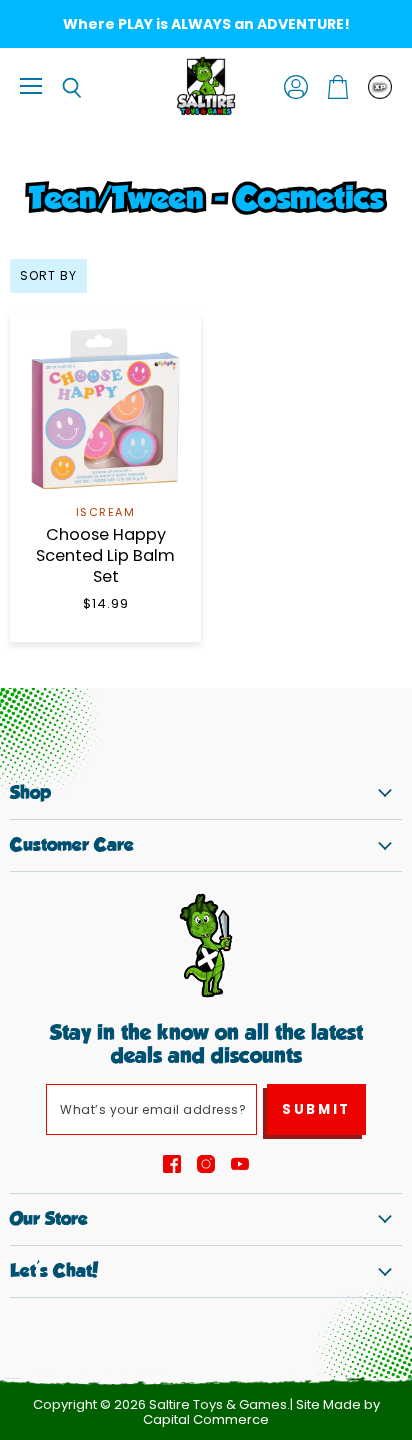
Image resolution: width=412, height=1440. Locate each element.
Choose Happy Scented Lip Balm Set (105, 556)
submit (316, 1109)
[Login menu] (380, 87)
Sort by (48, 276)
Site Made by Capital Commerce (261, 1412)
